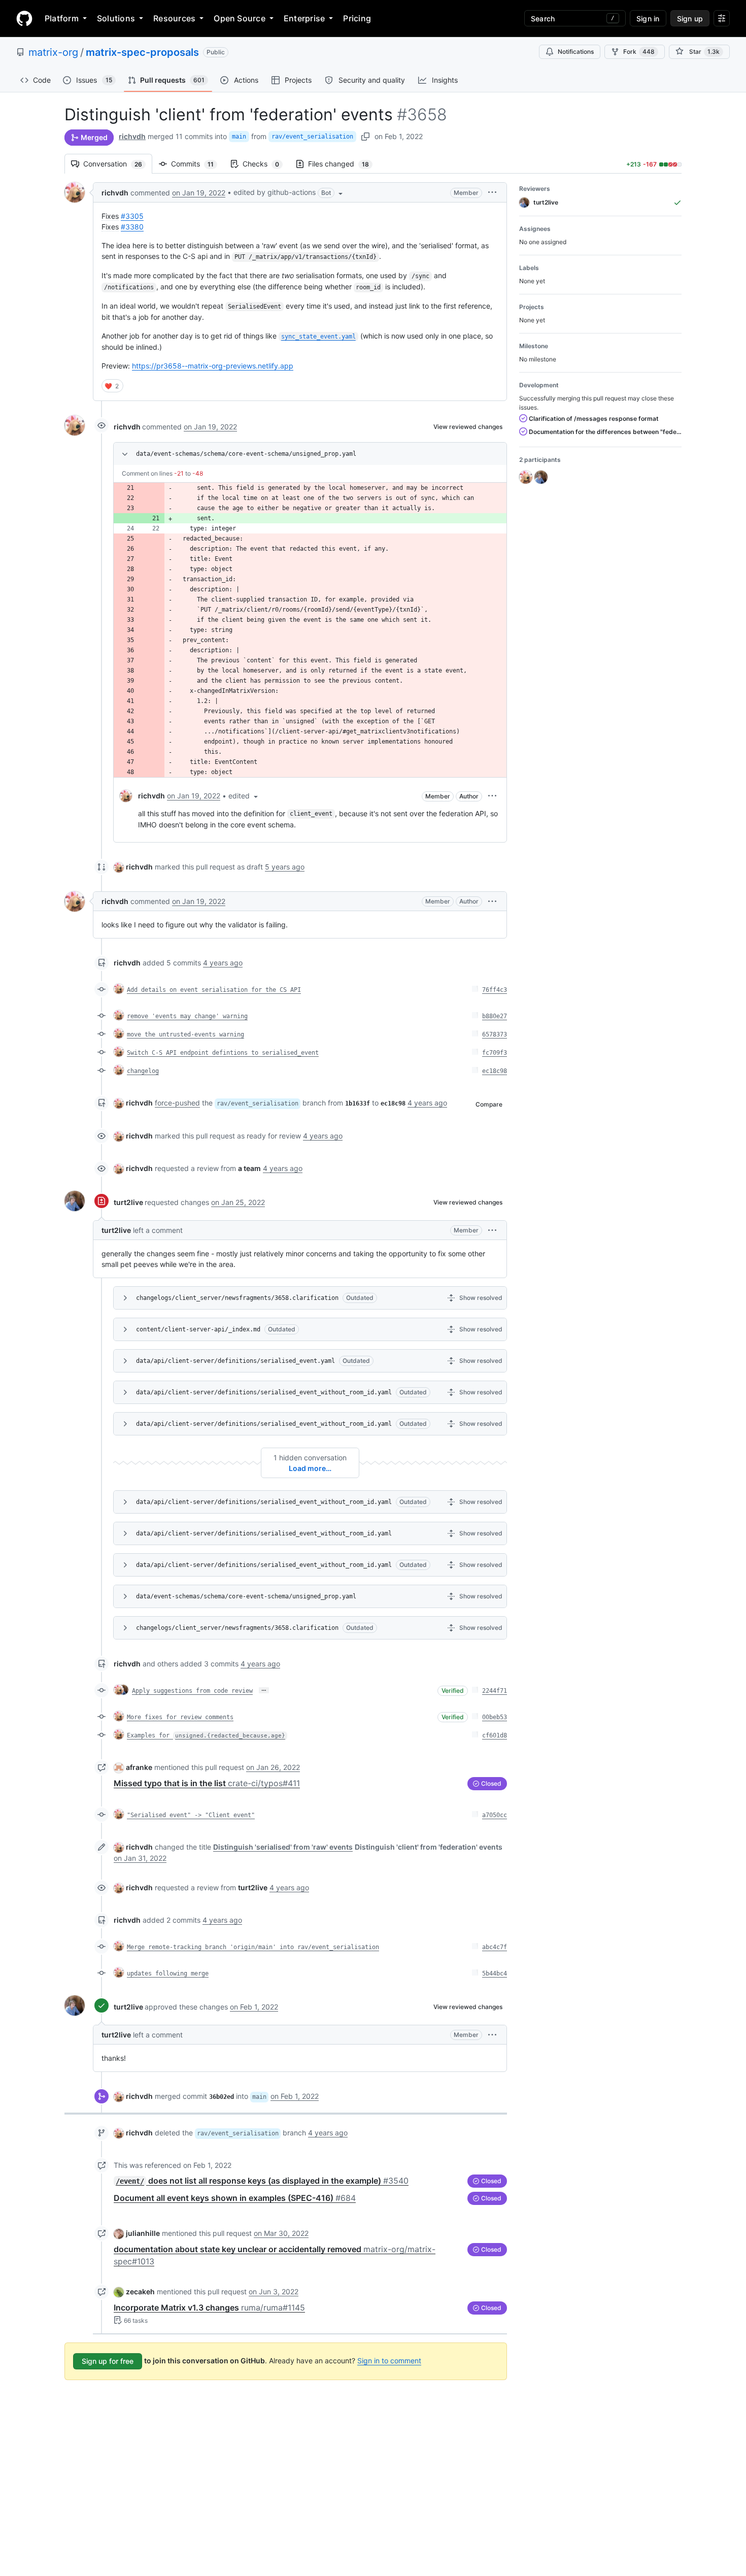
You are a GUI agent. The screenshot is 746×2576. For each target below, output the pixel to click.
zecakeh (140, 2291)
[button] (289, 192)
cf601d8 (495, 1735)
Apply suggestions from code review (192, 1691)
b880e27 (495, 1016)
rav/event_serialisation (312, 137)
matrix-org (53, 52)
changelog (143, 1071)
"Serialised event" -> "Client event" (191, 1815)
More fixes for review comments (180, 1717)
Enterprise (304, 18)
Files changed (344, 164)
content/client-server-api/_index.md (198, 1329)
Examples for (206, 1735)
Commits (197, 164)
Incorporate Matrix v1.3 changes (209, 2307)
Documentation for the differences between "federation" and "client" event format (604, 432)
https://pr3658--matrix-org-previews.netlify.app (213, 366)
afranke (139, 1767)
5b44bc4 (495, 1973)
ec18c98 (495, 1071)
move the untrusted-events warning (185, 1034)
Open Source (240, 18)
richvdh (132, 136)
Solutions (116, 18)
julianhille (143, 2233)
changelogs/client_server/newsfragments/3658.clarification (237, 1298)
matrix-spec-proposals (142, 52)
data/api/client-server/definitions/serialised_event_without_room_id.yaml (264, 1392)
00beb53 (495, 1717)
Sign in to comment (389, 2361)
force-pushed (177, 1103)
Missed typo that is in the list (207, 1783)
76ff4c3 (495, 990)
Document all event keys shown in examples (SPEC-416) (235, 2198)
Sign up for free (108, 2361)
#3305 (132, 216)
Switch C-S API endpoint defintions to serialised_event (223, 1053)
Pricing (357, 18)
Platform (62, 18)
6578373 (495, 1034)
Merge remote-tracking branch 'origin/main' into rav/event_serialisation (253, 1947)
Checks (266, 164)
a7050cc (495, 1815)
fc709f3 (495, 1053)
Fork (639, 52)
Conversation (118, 164)
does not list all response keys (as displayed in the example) (262, 2181)
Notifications (576, 52)
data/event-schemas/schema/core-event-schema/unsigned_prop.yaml (246, 454)
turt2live (128, 1202)
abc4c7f (495, 1947)
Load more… (310, 1468)
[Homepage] (24, 18)
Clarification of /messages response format (593, 419)
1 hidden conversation (310, 1458)
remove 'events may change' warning (187, 1016)
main (239, 137)
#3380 (132, 227)
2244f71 (495, 1691)
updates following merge (168, 1973)
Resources (174, 18)
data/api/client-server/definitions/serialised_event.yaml (235, 1361)
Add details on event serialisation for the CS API (214, 990)
